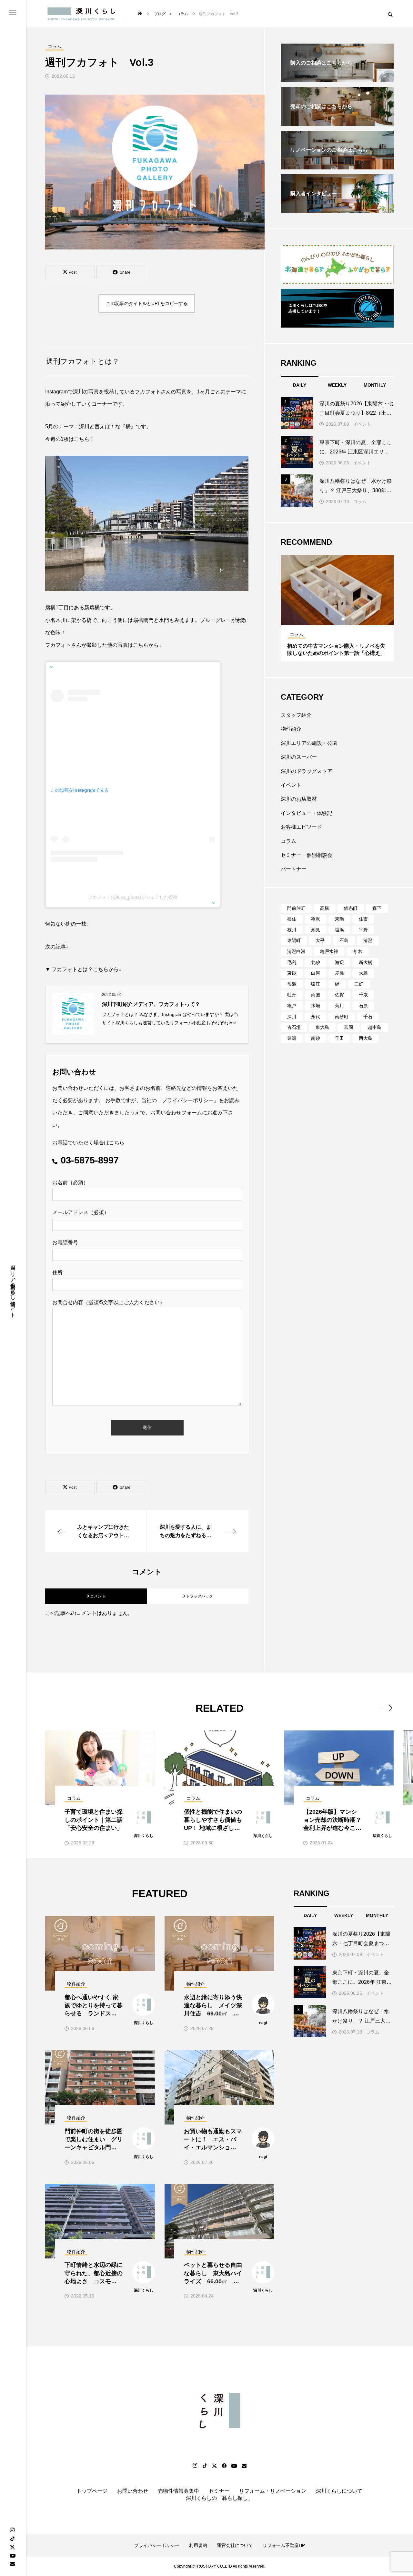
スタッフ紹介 (296, 715)
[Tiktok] (205, 2466)
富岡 (348, 1027)
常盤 (292, 984)
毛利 (292, 962)
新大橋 (366, 962)
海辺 (339, 962)
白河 (316, 973)
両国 (316, 995)
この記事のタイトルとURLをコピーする (147, 303)
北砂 (316, 962)
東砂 (292, 973)
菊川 (339, 1006)
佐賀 (339, 995)
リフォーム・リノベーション (273, 2491)
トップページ (92, 2491)
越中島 (375, 1027)
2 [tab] (337, 619)
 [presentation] (386, 1708)
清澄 (368, 940)
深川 (292, 1017)
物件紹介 (291, 729)
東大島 (322, 1027)
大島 (363, 973)
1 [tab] (332, 619)
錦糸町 (351, 908)
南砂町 (342, 1017)
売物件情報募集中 (178, 2491)
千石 (368, 1017)
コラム (360, 502)
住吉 (363, 919)
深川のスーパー (299, 757)
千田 (339, 1038)
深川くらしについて (339, 2491)
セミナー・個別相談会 (307, 855)
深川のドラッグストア (307, 771)
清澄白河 (296, 951)
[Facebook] (224, 2466)
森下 (377, 908)
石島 (344, 940)
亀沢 (316, 919)
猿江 (316, 984)
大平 (320, 940)
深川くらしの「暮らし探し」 (219, 2498)
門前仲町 (296, 908)
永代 (316, 1017)
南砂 (316, 1038)
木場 (316, 1006)
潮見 (316, 930)
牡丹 (292, 995)
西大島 (366, 1038)
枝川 (292, 930)
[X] (12, 2547)
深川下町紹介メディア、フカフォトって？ (151, 1004)
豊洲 (292, 1038)
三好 (359, 984)
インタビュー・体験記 (307, 813)
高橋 (325, 908)
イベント (362, 424)
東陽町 (294, 940)
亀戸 (292, 1006)
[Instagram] (12, 2530)
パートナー (294, 869)
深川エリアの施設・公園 (309, 743)
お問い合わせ (133, 2491)
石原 (363, 1006)
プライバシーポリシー (188, 1100)
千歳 (363, 995)
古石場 (294, 1027)
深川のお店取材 (299, 799)
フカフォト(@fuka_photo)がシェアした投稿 (133, 897)
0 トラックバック (198, 1596)
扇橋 (339, 973)
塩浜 (339, 930)
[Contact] (12, 2564)
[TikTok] (12, 2539)
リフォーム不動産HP (284, 2545)
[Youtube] (13, 2555)
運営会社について (235, 2545)
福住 (292, 919)
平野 (363, 930)
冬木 (358, 951)
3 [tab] (343, 619)
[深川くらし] (83, 14)
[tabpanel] (337, 608)
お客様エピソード (301, 827)
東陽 (339, 919)
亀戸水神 (329, 951)
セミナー (219, 2491)
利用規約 (198, 2545)
